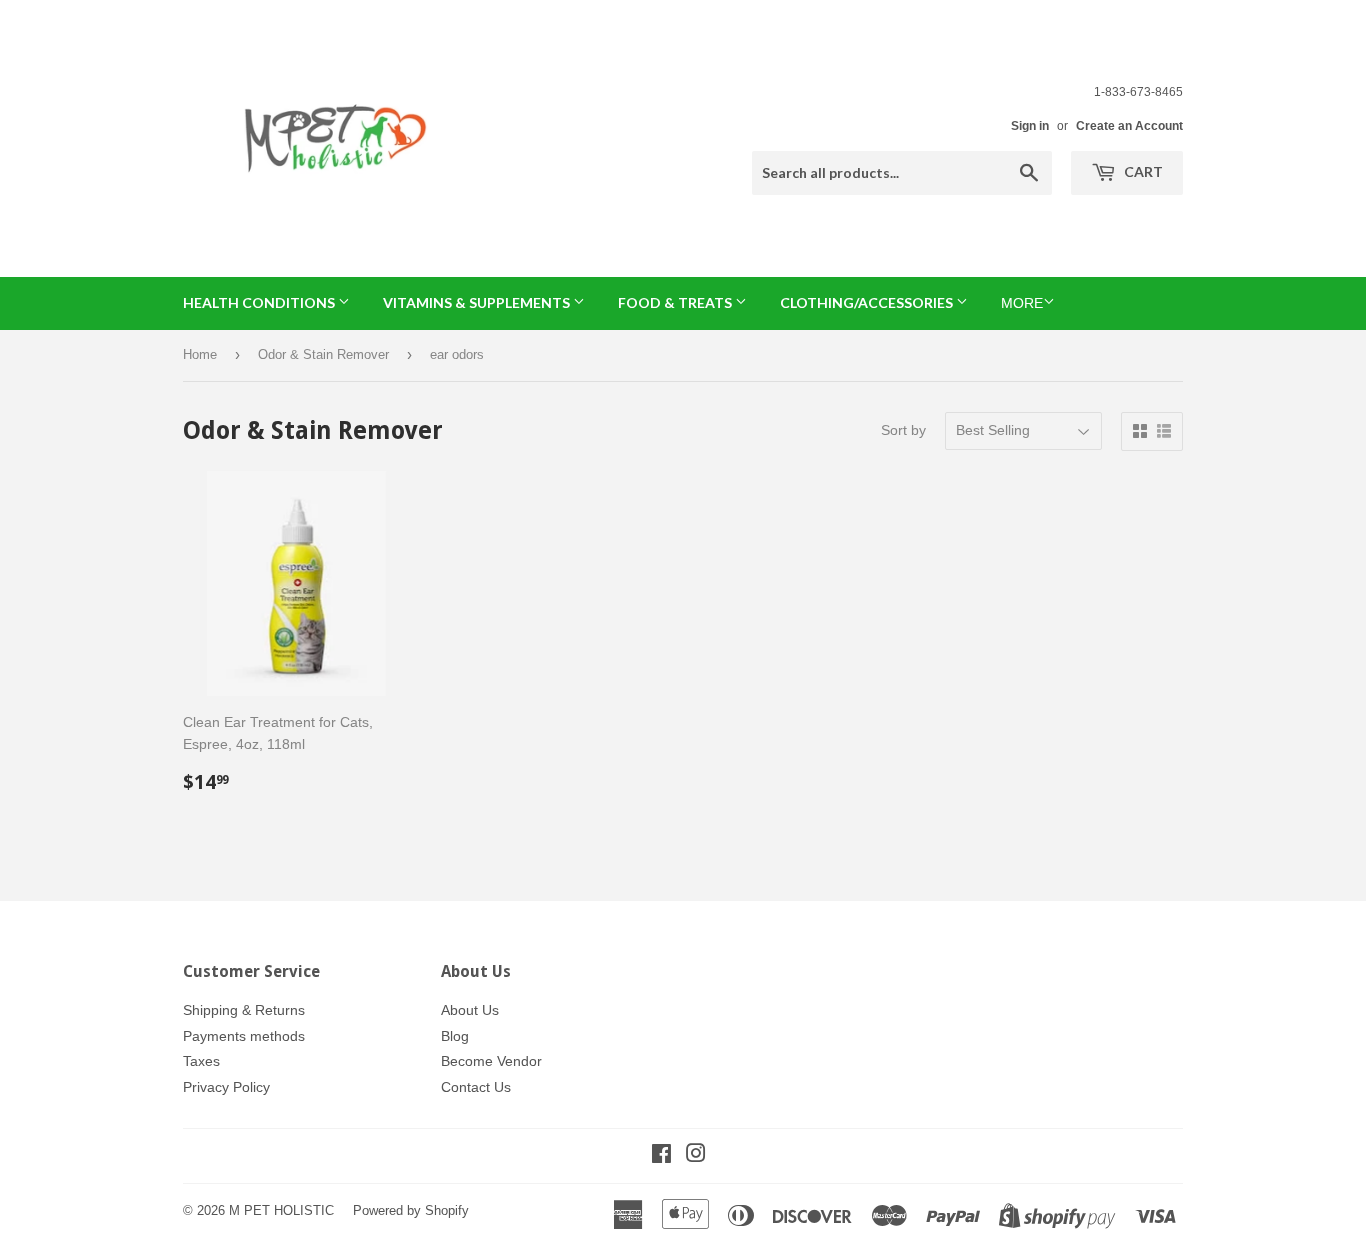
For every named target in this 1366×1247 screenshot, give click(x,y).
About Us (470, 1010)
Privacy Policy (226, 1087)
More (1022, 303)
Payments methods (244, 1036)
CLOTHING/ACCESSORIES (868, 302)
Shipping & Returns (244, 1010)
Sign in (1030, 126)
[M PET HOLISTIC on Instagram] (696, 1156)
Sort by (903, 430)
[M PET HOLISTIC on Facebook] (661, 1156)
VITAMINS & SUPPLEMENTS (478, 302)
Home (200, 354)
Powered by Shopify (411, 1210)
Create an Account (1129, 126)
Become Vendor (491, 1061)
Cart (1142, 171)
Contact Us (476, 1087)
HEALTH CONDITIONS (260, 302)
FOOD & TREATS (676, 302)
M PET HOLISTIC (281, 1210)
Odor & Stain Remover (323, 354)
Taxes (201, 1061)
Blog (455, 1036)
